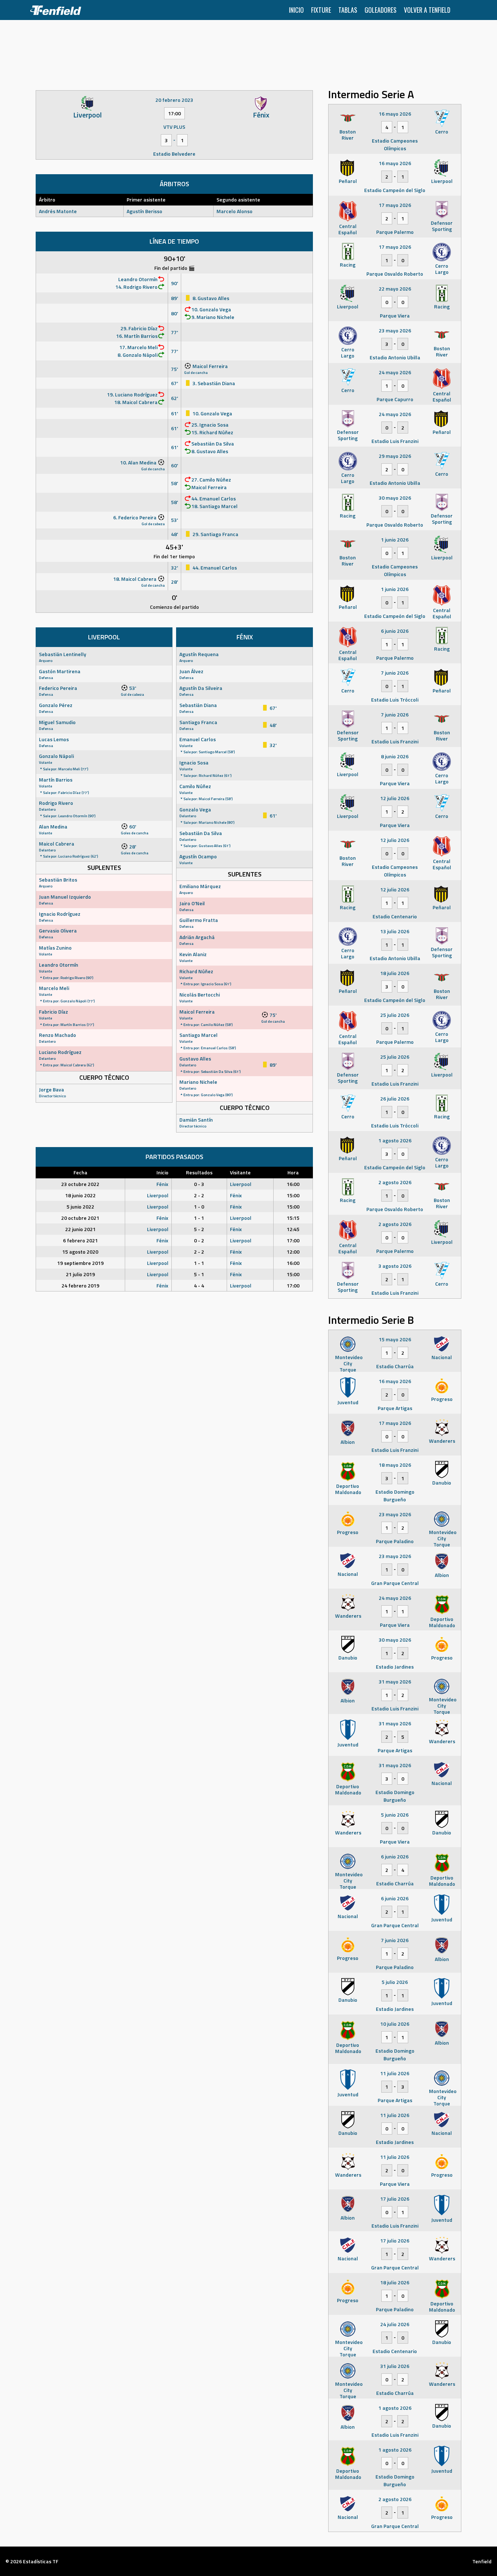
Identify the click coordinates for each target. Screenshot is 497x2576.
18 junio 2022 (80, 1195)
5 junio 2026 (395, 1815)
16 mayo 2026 (395, 114)
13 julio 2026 (395, 931)
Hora (293, 1172)
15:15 (293, 1218)
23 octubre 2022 (80, 1184)
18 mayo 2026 (395, 1465)
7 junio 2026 (395, 673)
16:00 (293, 1184)
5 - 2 (199, 1229)
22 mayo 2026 (395, 289)
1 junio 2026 (395, 540)
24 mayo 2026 (395, 372)
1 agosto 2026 (395, 1140)
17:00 (293, 1240)
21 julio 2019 (80, 1274)
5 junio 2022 (80, 1207)
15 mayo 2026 (395, 1339)
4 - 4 (199, 1285)
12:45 (293, 1229)
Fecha (80, 1172)
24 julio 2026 (395, 2324)
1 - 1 (199, 1218)
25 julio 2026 (395, 1015)
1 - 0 (199, 1207)
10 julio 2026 (395, 2024)
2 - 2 (199, 1195)
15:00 (293, 1195)
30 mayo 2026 (395, 498)
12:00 (293, 1252)
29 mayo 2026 (395, 456)
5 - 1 (199, 1274)
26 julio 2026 (395, 1099)
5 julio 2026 (395, 1982)
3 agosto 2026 (395, 1266)
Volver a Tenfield (427, 10)
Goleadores (381, 10)
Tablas (348, 10)
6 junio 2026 (395, 631)
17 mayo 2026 (395, 205)
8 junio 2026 (395, 756)
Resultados (199, 1172)
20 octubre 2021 (80, 1218)
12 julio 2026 (395, 798)
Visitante (240, 1172)
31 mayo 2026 (395, 1682)
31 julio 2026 (395, 2366)
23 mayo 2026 (395, 330)
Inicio (296, 10)
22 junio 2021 (80, 1229)
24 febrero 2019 (80, 1285)
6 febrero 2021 (80, 1240)
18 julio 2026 (395, 973)
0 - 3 (199, 1184)
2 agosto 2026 (395, 1182)
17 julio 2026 (395, 2199)
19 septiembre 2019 (80, 1263)
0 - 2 (199, 1240)
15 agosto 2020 (80, 1252)
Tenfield (482, 2561)
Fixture (321, 10)
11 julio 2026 (395, 2073)
